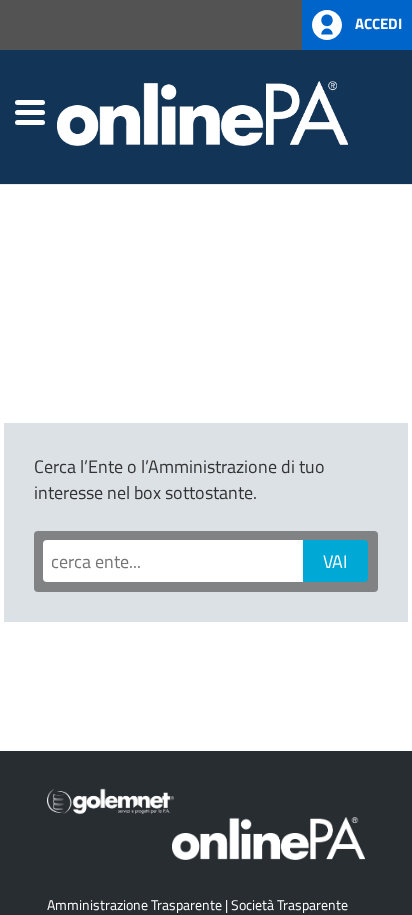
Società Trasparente (289, 904)
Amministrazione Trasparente (134, 904)
